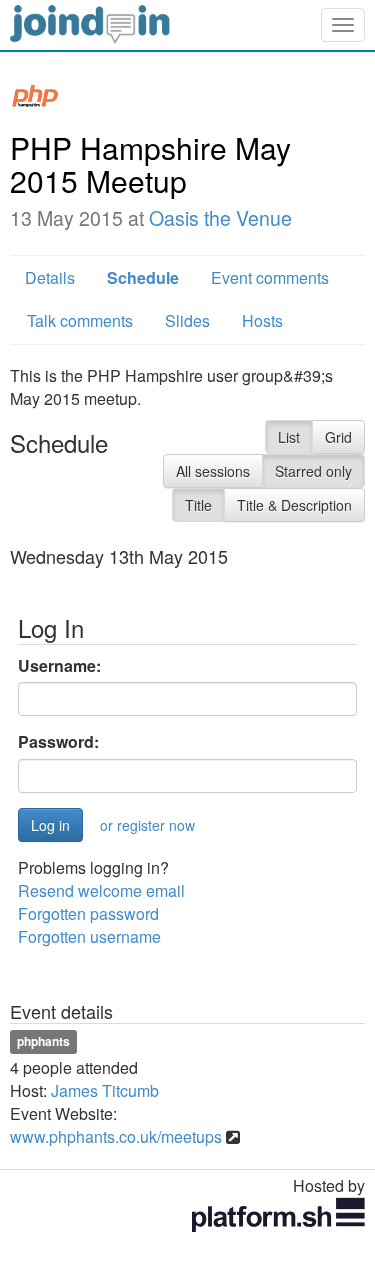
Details (50, 277)
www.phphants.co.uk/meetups (116, 1136)
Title (198, 505)
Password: (58, 742)
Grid (338, 437)
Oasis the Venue (220, 218)
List (289, 437)
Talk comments (80, 320)
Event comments (270, 277)
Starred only (313, 471)
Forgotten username (89, 936)
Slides (187, 320)
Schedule (143, 277)
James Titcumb (105, 1090)
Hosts (262, 320)
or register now (147, 825)
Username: (59, 666)
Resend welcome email (101, 890)
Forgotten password (88, 913)
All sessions (213, 471)
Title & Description (294, 505)
